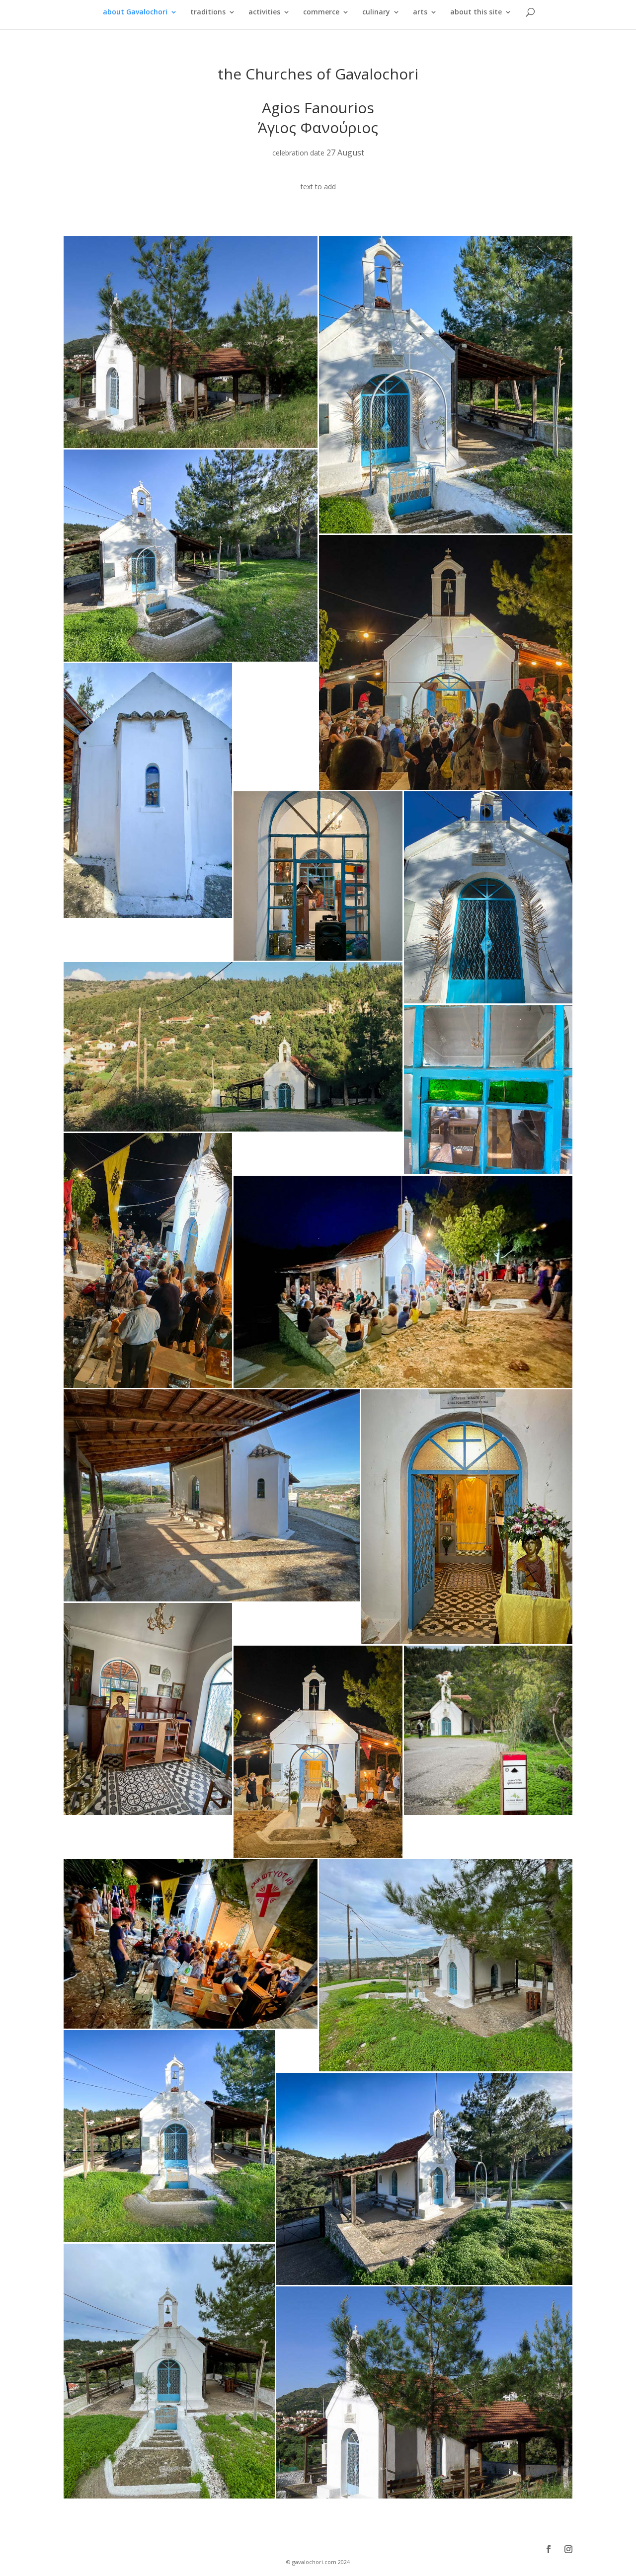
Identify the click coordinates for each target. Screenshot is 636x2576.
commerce (321, 12)
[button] (191, 342)
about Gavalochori (135, 12)
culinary (376, 12)
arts (420, 12)
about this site (476, 12)
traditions (208, 12)
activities (264, 12)
